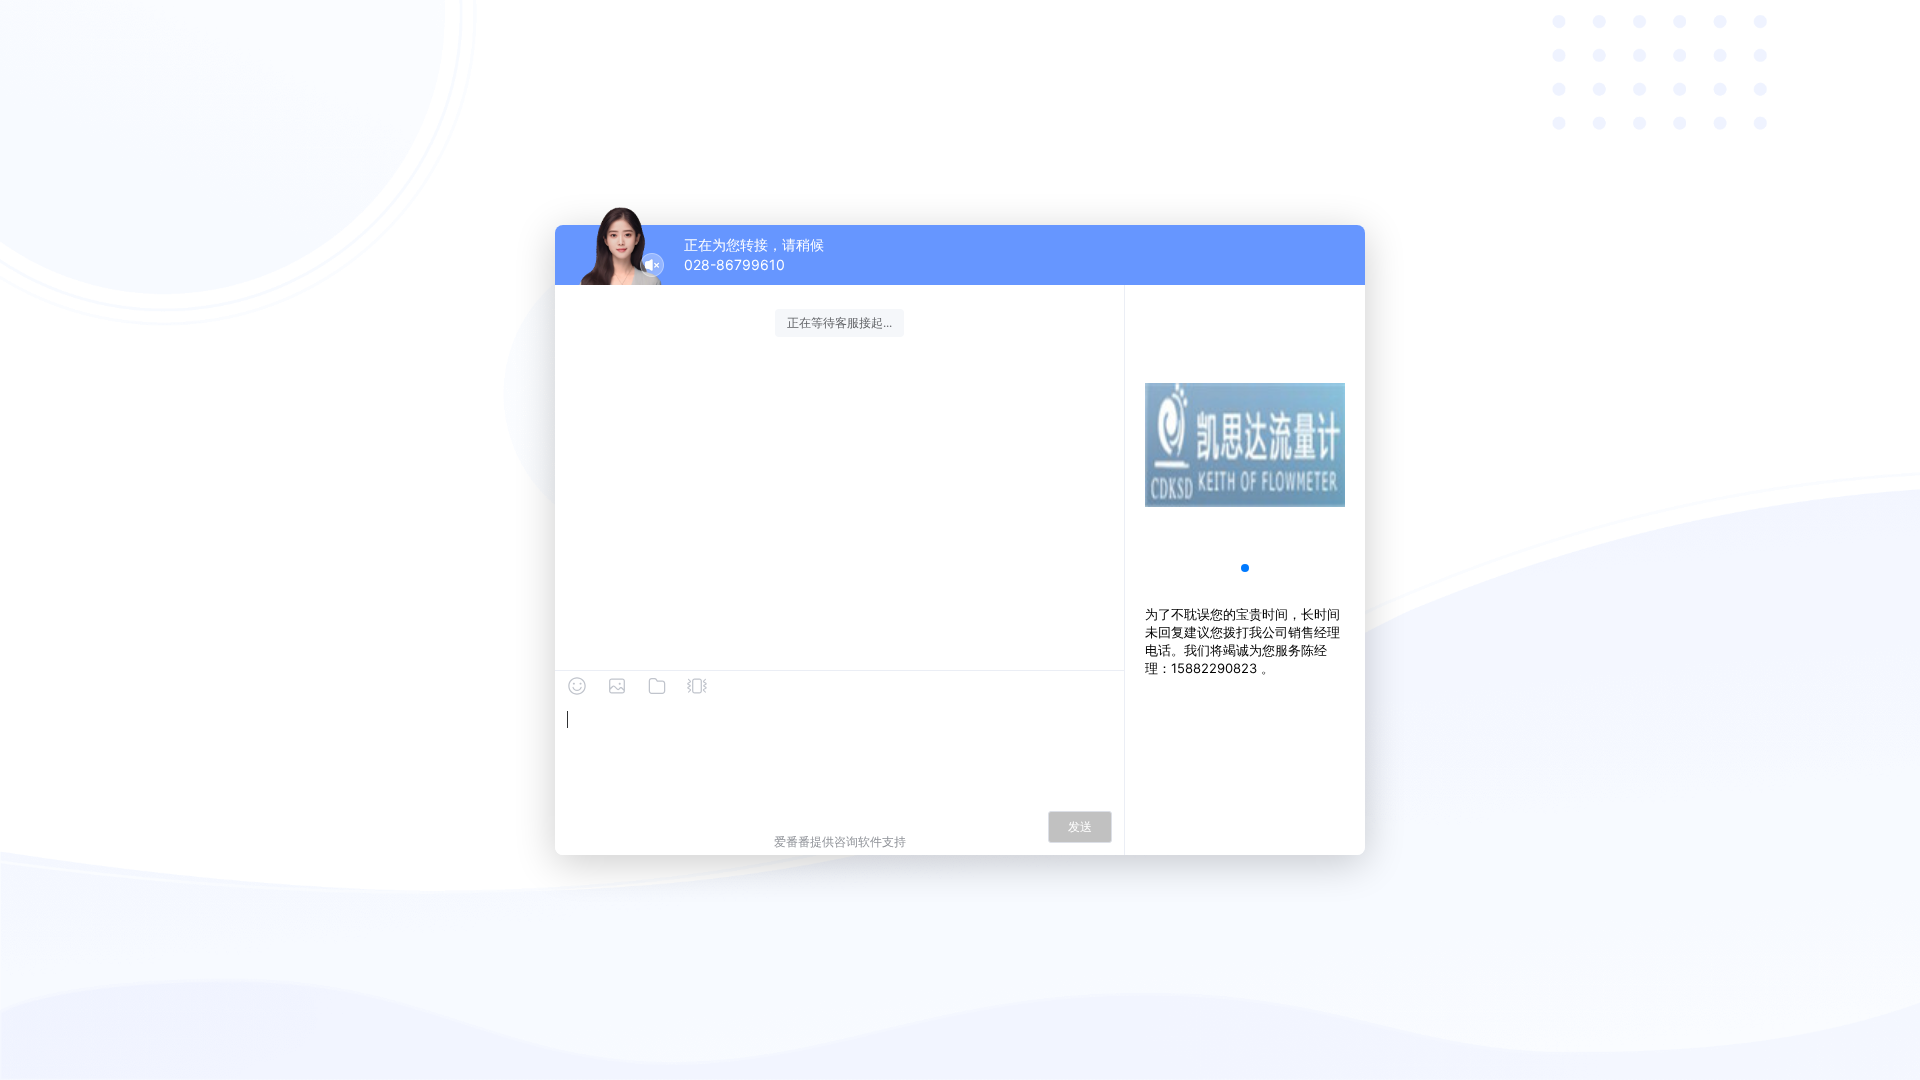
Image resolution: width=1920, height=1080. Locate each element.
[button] (1245, 568)
